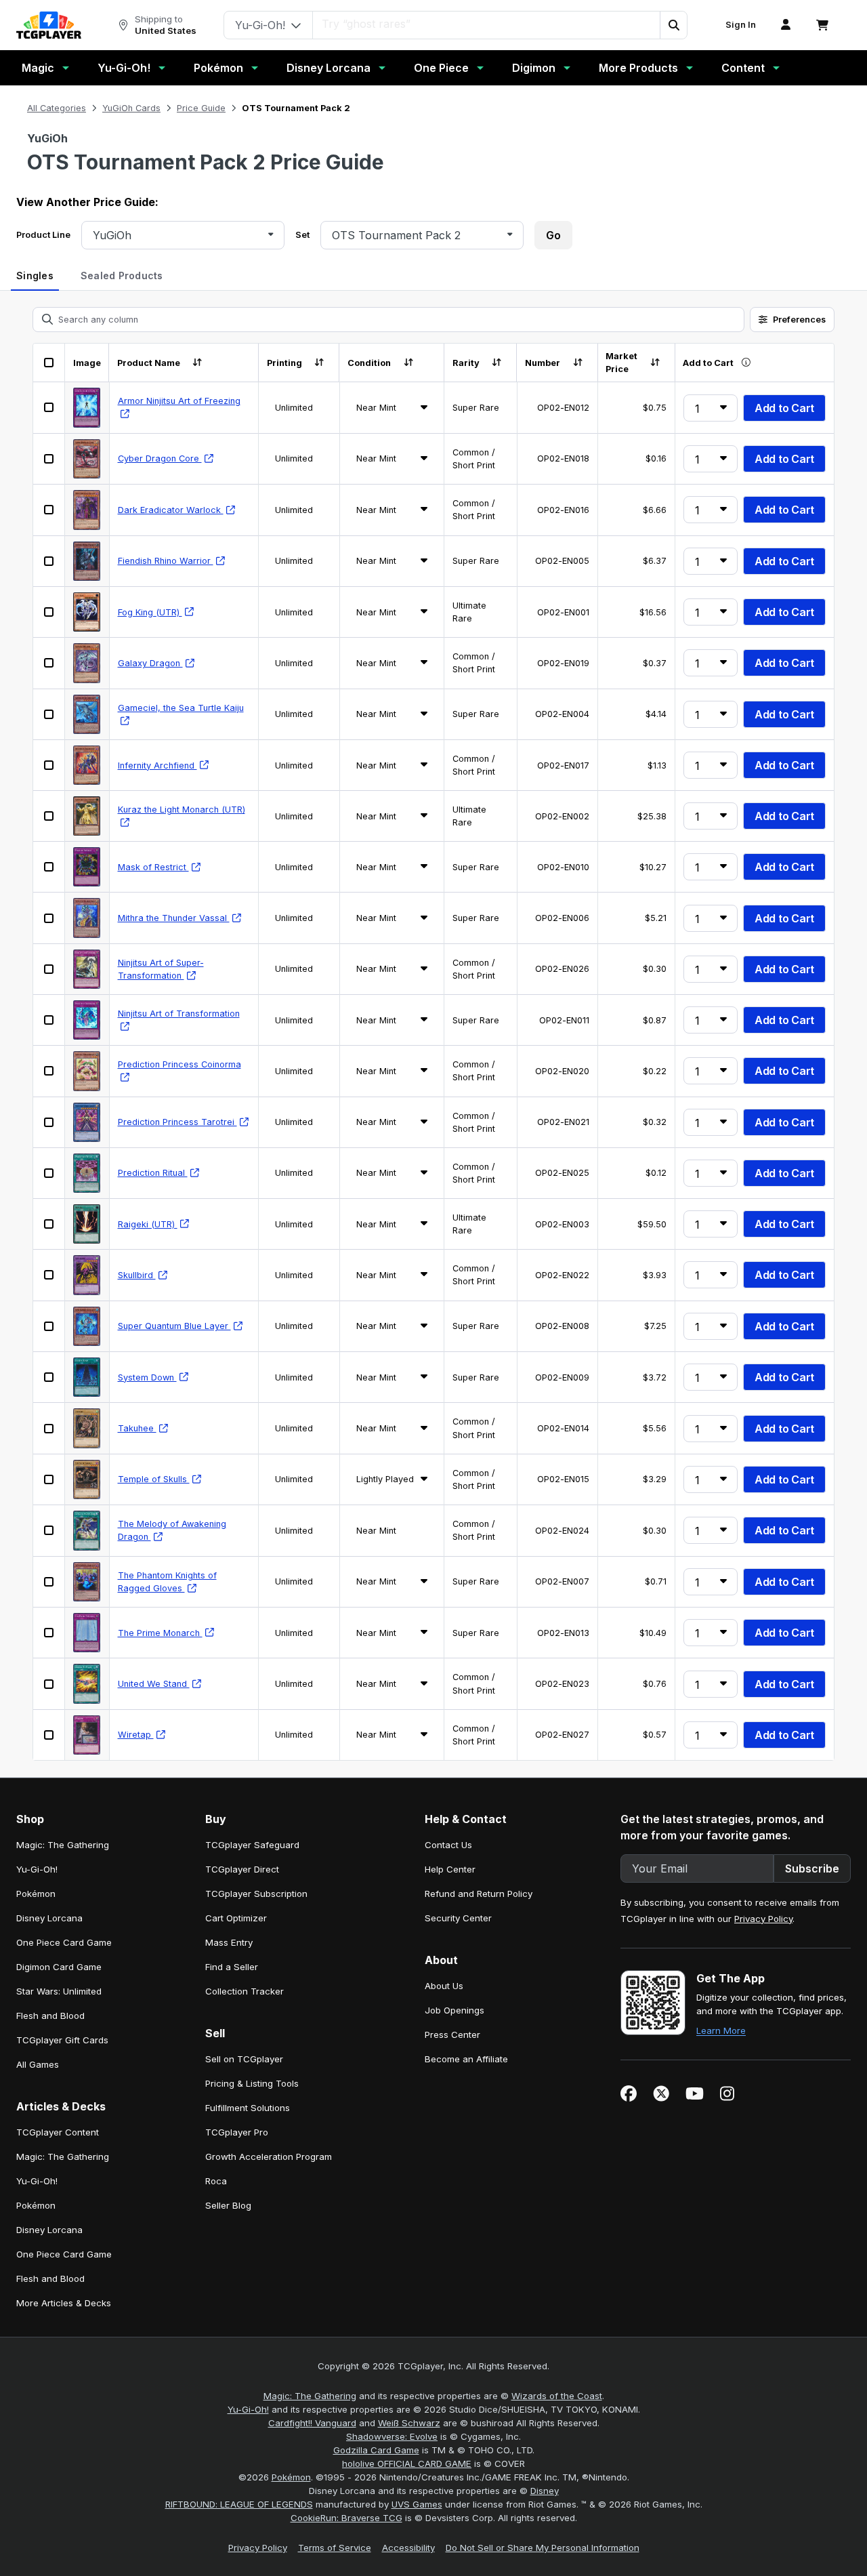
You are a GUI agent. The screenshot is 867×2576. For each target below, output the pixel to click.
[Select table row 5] (49, 612)
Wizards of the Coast (557, 2396)
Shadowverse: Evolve (392, 2436)
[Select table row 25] (49, 1633)
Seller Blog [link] (228, 2205)
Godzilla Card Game (376, 2450)
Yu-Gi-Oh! (124, 68)
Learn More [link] (721, 2030)
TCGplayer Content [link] (58, 2132)
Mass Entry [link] (229, 1942)
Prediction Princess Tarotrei (177, 1122)
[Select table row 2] (49, 459)
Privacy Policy (763, 1919)
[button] (673, 25)
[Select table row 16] (49, 1173)
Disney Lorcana (329, 68)
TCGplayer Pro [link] (237, 2132)
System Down (147, 1377)
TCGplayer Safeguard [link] (252, 1845)
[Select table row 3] (49, 510)
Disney (545, 2491)
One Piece (441, 68)
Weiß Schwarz (409, 2423)
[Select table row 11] (49, 918)
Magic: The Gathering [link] (63, 1845)
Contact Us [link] (448, 1845)
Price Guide (201, 108)
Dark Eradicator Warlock (171, 510)
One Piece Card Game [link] (64, 1942)
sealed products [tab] (122, 275)
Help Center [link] (450, 1869)
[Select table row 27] (49, 1735)
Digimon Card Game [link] (59, 1967)
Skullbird (137, 1275)
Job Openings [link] (454, 2010)
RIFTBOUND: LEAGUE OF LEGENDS (239, 2504)
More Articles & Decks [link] (64, 2303)
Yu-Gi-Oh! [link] (37, 1869)
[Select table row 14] (49, 1071)
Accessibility (408, 2548)
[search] (487, 24)
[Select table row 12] (49, 969)
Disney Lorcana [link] (49, 1918)
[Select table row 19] (49, 1326)
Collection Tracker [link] (245, 1991)
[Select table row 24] (49, 1582)
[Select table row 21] (49, 1429)
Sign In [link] (741, 25)
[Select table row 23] (49, 1530)
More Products (638, 68)
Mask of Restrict (153, 867)
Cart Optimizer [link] (236, 1918)
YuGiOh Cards (131, 108)
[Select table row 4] (49, 561)
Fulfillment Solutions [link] (248, 2108)
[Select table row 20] (49, 1377)
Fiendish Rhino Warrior (166, 561)
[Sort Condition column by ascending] (408, 363)
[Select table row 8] (49, 765)
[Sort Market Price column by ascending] (655, 363)
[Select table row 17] (49, 1224)
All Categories (57, 108)
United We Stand (154, 1684)
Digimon (534, 68)
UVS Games (417, 2504)
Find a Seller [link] (232, 1967)
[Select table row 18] (49, 1275)
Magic (38, 68)
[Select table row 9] (49, 816)
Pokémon (218, 68)
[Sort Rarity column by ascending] (497, 363)
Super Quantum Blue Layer (174, 1326)
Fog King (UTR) (150, 612)
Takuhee (137, 1428)
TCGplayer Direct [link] (242, 1869)
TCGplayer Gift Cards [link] (62, 2040)
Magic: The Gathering (310, 2396)
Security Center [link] (458, 1918)
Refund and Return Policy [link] (479, 1894)
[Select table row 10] (49, 867)
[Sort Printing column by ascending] (319, 363)
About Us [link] (444, 1986)
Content (743, 68)
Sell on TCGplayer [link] (244, 2059)
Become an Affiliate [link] (466, 2059)
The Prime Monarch (160, 1633)
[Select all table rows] (49, 363)
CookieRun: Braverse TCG (346, 2518)
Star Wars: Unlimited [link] (59, 1991)
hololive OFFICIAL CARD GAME (407, 2463)
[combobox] (178, 235)
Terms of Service (335, 2548)
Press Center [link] (452, 2035)
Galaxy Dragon (150, 663)
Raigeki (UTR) (148, 1224)
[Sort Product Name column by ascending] (197, 363)
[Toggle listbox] (271, 235)
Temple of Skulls (154, 1479)
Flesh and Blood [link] (50, 2016)
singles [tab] (35, 275)
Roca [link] (216, 2181)
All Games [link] (38, 2064)
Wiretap (136, 1735)
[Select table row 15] (49, 1122)
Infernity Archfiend (157, 765)
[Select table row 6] (49, 663)
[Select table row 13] (49, 1020)
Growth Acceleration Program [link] (269, 2156)
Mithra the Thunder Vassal (174, 918)
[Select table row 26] (49, 1684)
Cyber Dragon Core (160, 458)
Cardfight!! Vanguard (312, 2423)
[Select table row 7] (49, 714)
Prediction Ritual (153, 1173)
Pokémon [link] (36, 1894)
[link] (49, 25)
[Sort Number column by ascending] (577, 363)
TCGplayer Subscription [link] (256, 1894)
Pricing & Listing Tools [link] (252, 2083)
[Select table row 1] (49, 407)
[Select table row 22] (49, 1479)
